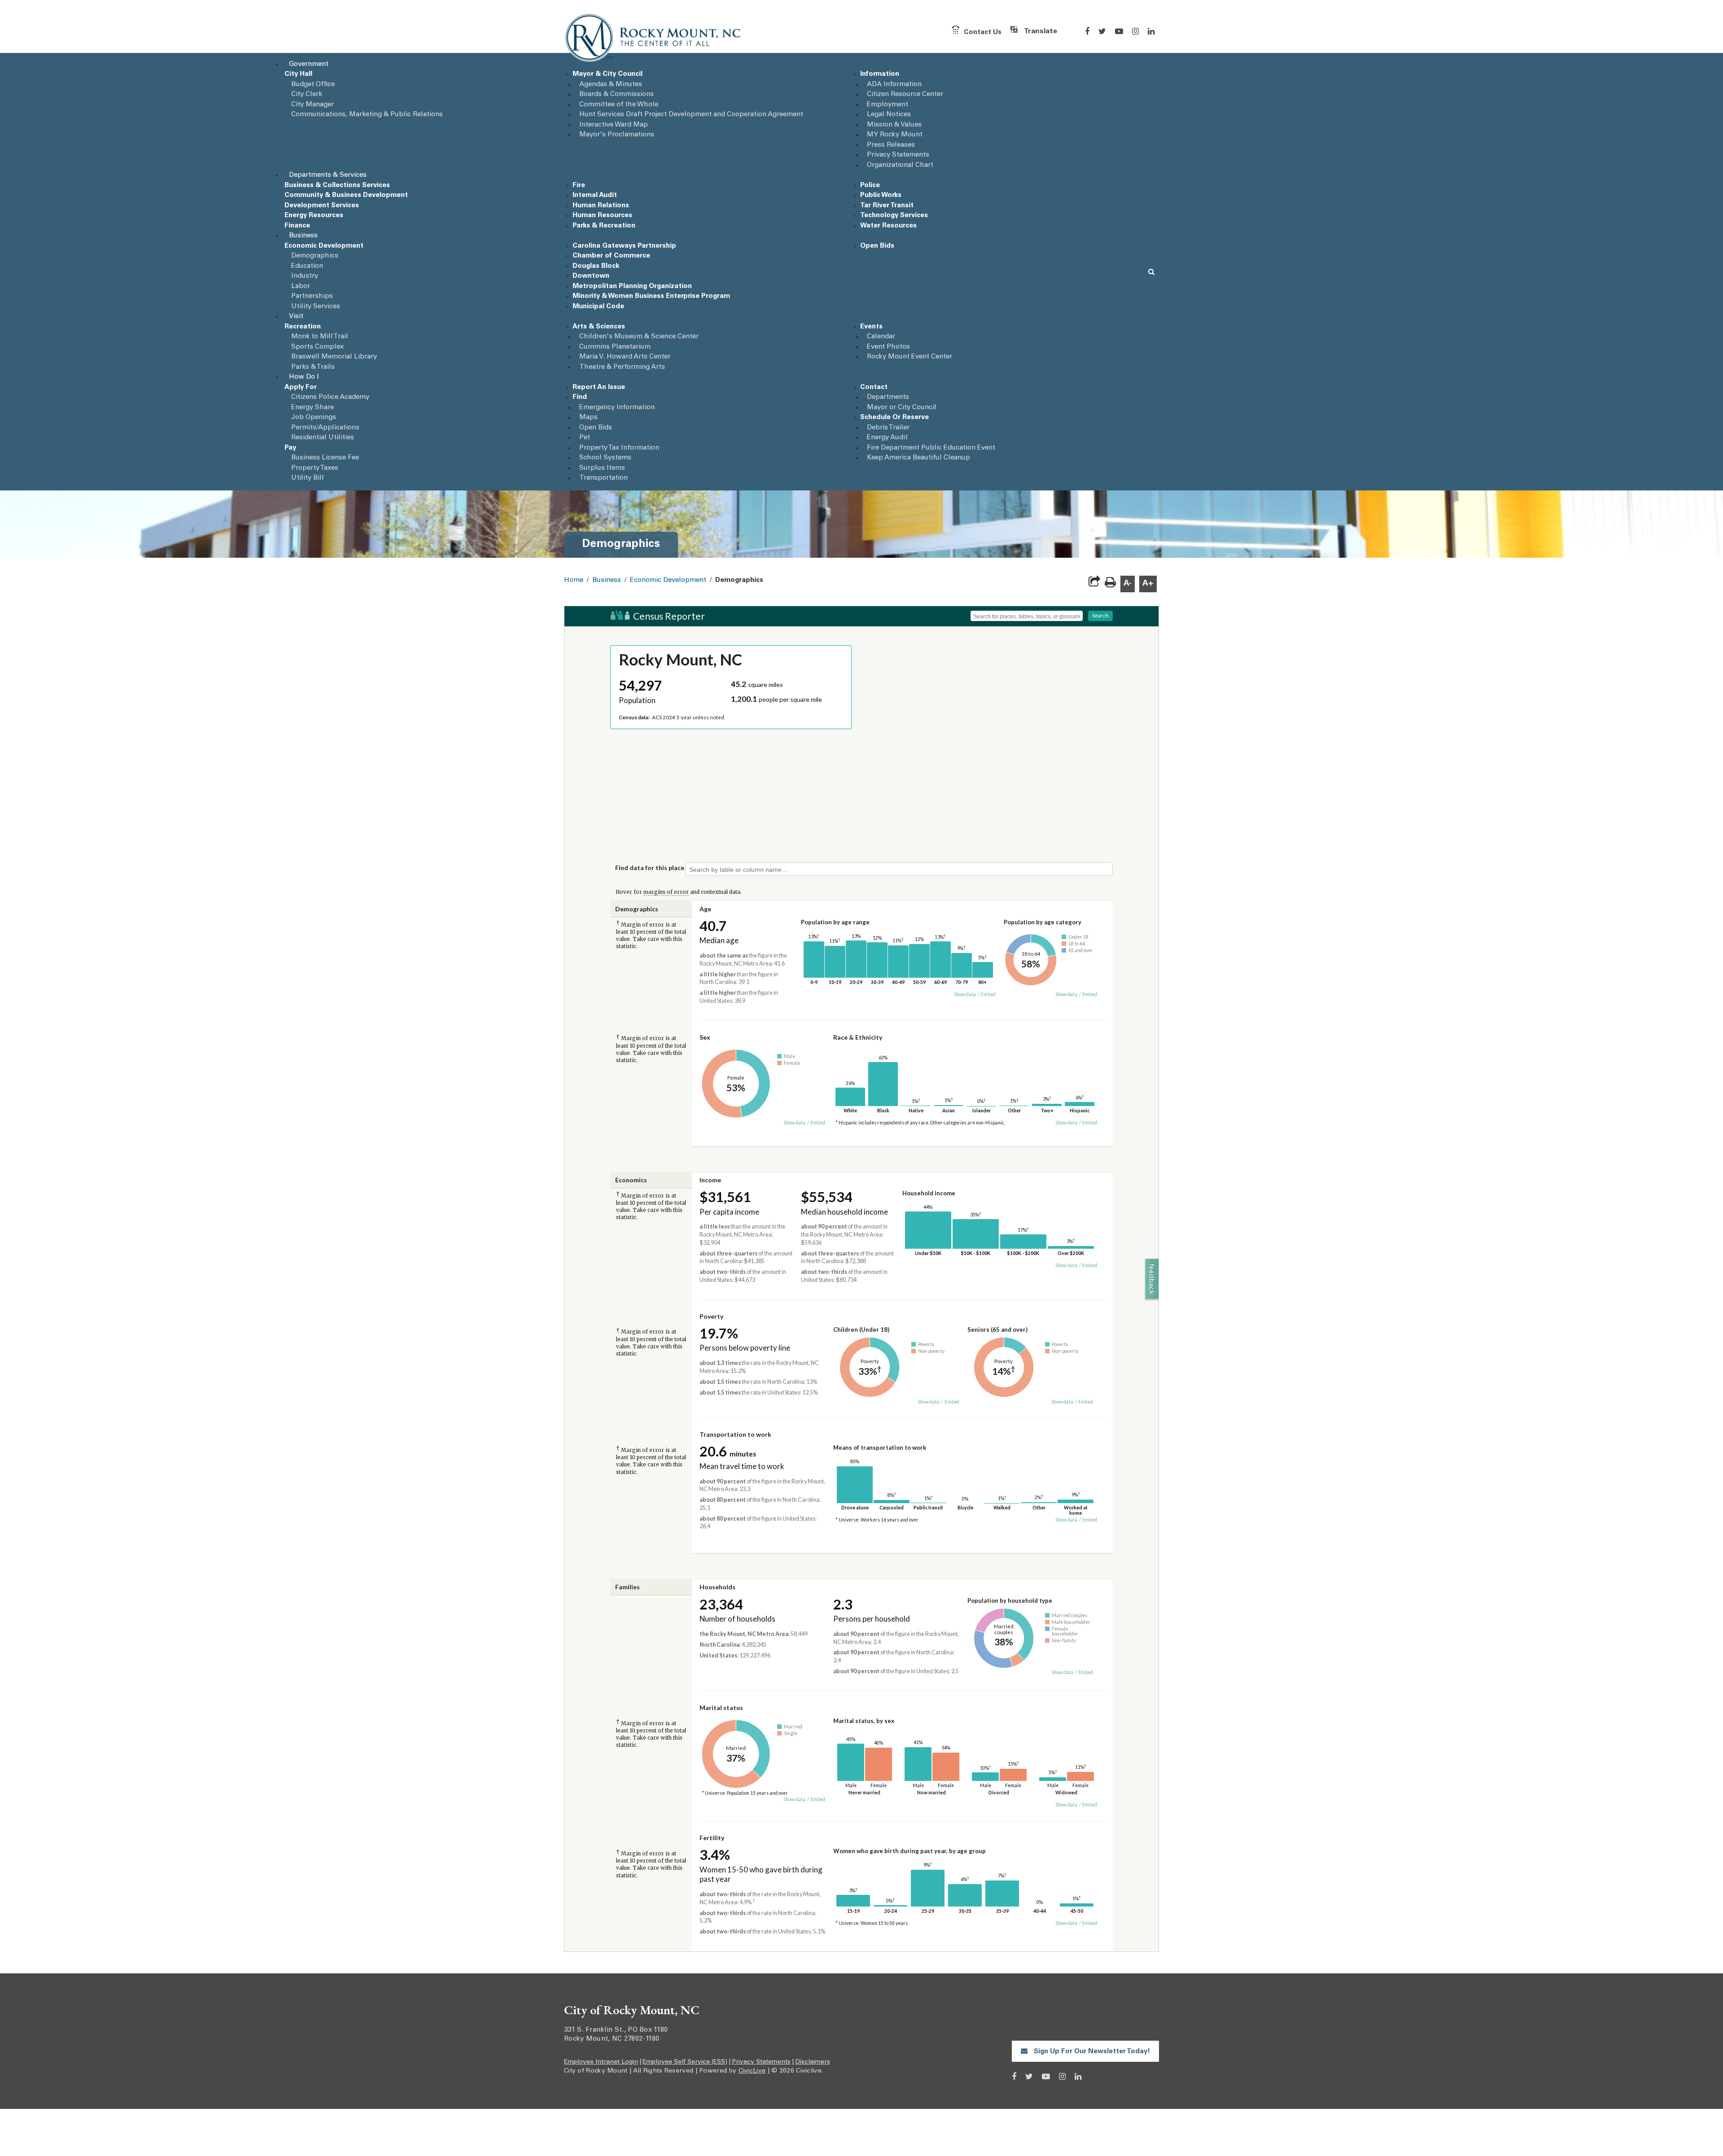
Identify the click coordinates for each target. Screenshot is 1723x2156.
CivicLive (752, 2071)
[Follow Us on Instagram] (1135, 31)
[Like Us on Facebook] (1087, 31)
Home (574, 580)
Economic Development (668, 580)
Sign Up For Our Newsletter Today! (1091, 2052)
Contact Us (983, 32)
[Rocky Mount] (654, 39)
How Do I (304, 377)
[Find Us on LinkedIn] (1151, 31)
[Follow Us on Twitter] (1102, 31)
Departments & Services (328, 175)
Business (303, 236)
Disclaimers (813, 2062)
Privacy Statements (761, 2062)
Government (309, 64)
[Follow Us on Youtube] (1119, 31)
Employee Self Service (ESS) (685, 2062)
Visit (296, 317)
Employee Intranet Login (601, 2062)
